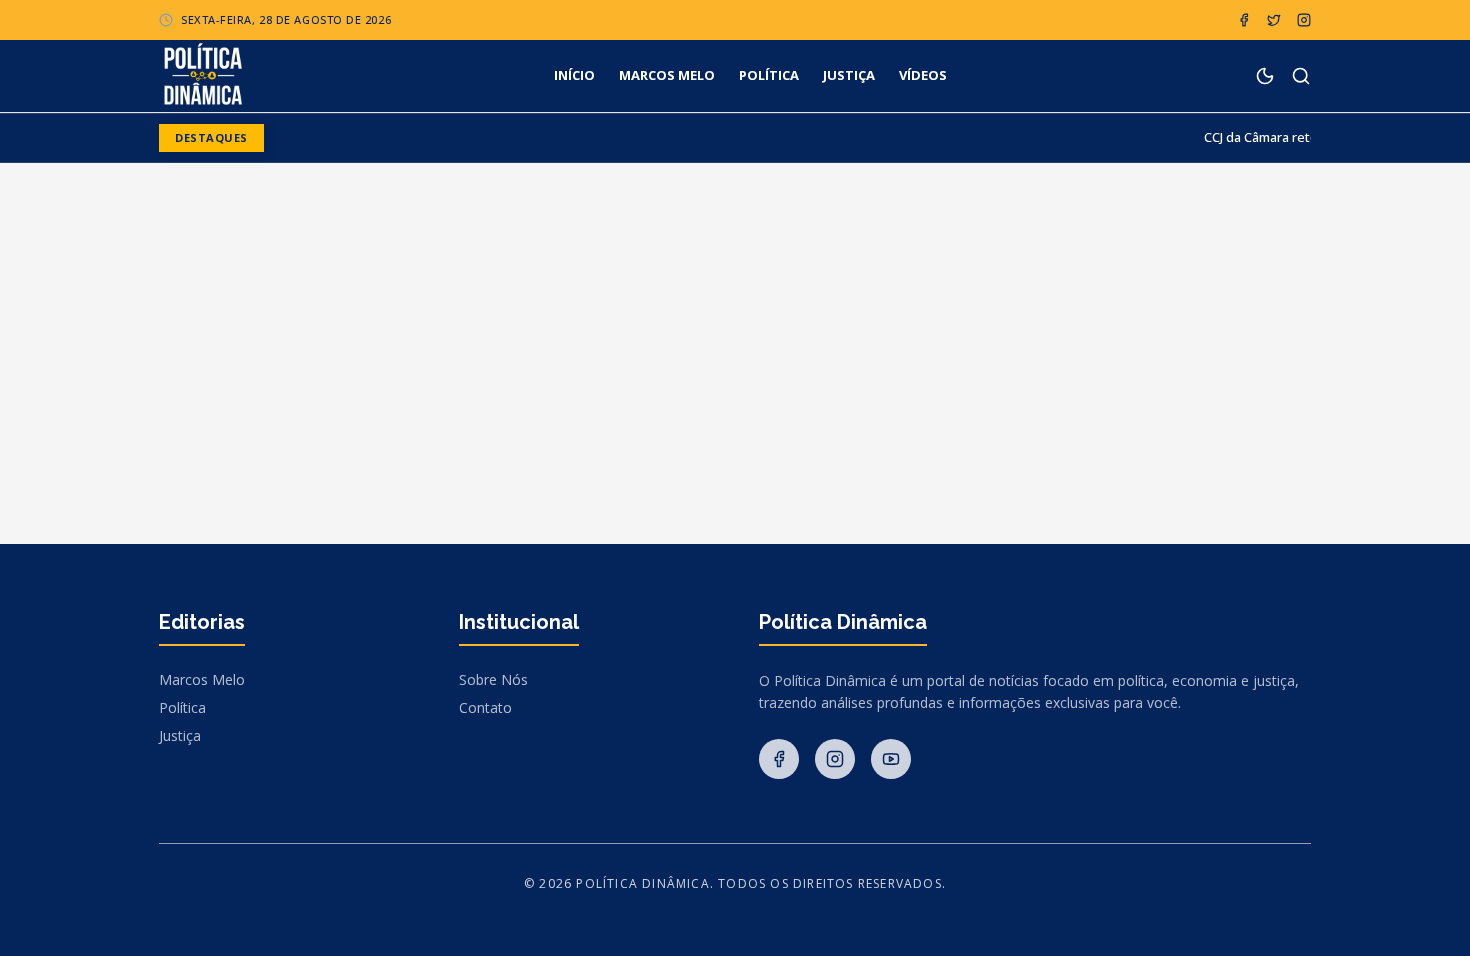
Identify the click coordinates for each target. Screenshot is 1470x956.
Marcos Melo (202, 679)
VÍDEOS (923, 75)
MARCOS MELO (667, 75)
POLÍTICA (769, 75)
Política (182, 707)
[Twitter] (1274, 20)
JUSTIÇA (849, 75)
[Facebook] (1244, 20)
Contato (485, 707)
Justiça (180, 735)
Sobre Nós (493, 679)
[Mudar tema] (1265, 76)
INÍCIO (574, 75)
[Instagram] (1304, 20)
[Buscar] (1301, 76)
